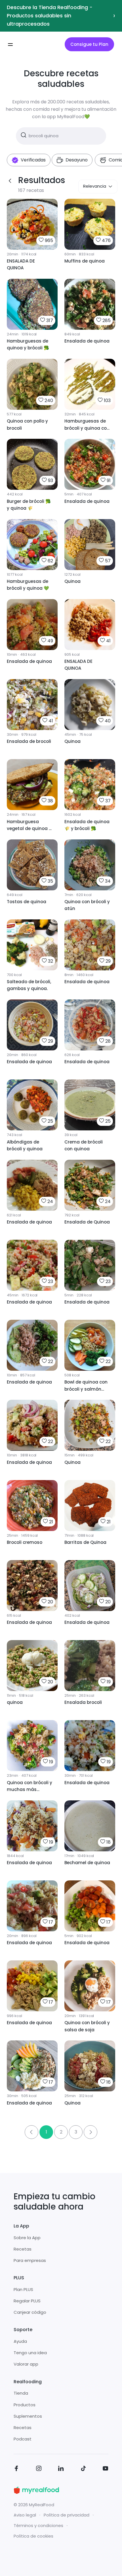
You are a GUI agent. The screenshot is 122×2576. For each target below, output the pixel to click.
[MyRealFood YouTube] (106, 2469)
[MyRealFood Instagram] (39, 2469)
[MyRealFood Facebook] (16, 2469)
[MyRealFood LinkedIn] (61, 2469)
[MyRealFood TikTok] (83, 2469)
